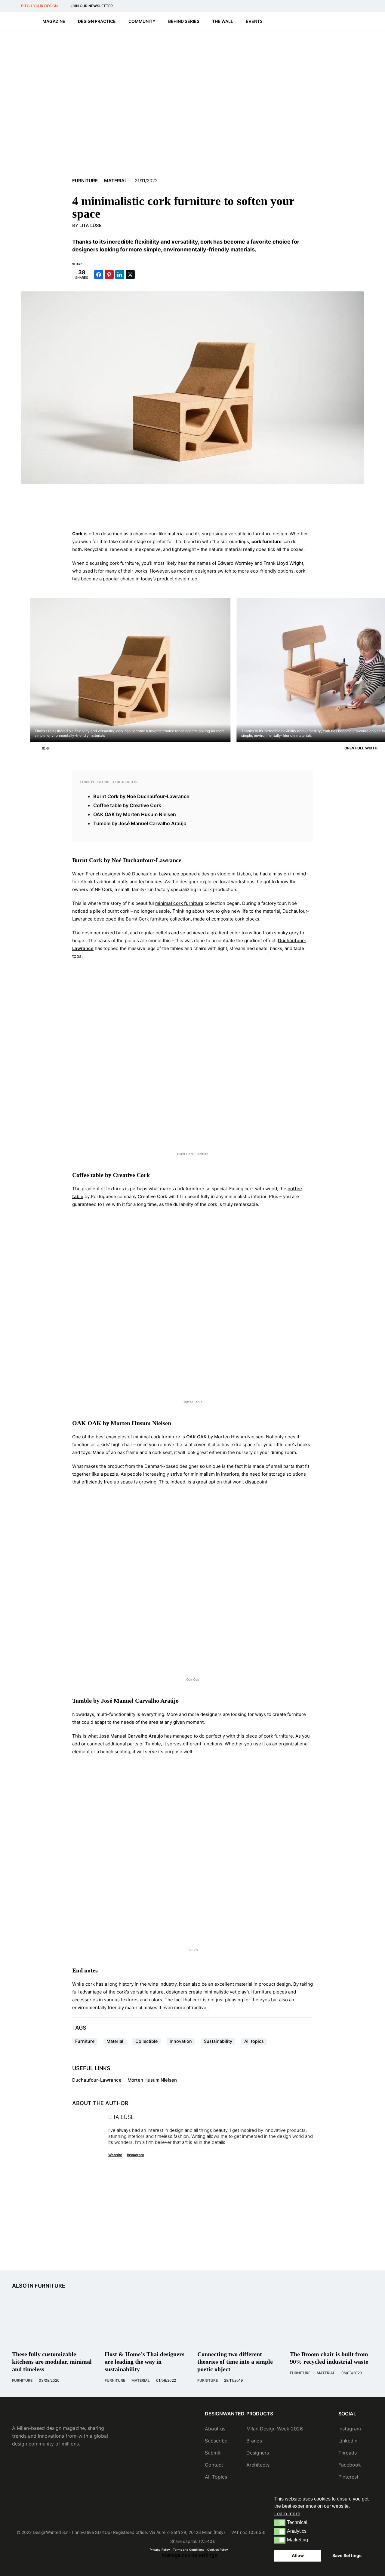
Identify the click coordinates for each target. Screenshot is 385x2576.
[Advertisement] (192, 507)
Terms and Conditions (189, 2550)
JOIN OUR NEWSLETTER (92, 6)
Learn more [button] (287, 2513)
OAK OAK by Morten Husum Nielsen (135, 814)
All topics (254, 2041)
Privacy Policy (160, 2550)
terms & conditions (289, 2247)
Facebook (350, 2465)
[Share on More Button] (141, 275)
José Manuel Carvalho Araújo (131, 1736)
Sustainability (218, 2041)
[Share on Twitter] (130, 275)
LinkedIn (348, 2441)
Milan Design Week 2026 (275, 2429)
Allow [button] (298, 2555)
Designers (258, 2453)
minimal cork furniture (179, 903)
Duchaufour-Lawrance (97, 2080)
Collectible (146, 2041)
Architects (258, 2465)
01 (44, 747)
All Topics (216, 2477)
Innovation (181, 2041)
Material (115, 181)
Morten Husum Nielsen (152, 2080)
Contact (214, 2465)
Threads (348, 2453)
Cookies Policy (218, 2550)
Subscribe (216, 2441)
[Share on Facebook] (99, 275)
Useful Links (91, 2068)
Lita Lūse (91, 225)
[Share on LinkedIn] (120, 275)
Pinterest (348, 2477)
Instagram (136, 2155)
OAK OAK (196, 1437)
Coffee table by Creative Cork (127, 805)
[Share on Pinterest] (109, 275)
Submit (213, 2453)
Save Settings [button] (347, 2555)
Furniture (85, 181)
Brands (254, 2441)
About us (215, 2429)
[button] (280, 2523)
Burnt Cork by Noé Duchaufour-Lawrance (141, 796)
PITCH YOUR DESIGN (39, 6)
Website (115, 2155)
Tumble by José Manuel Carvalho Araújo (140, 823)
